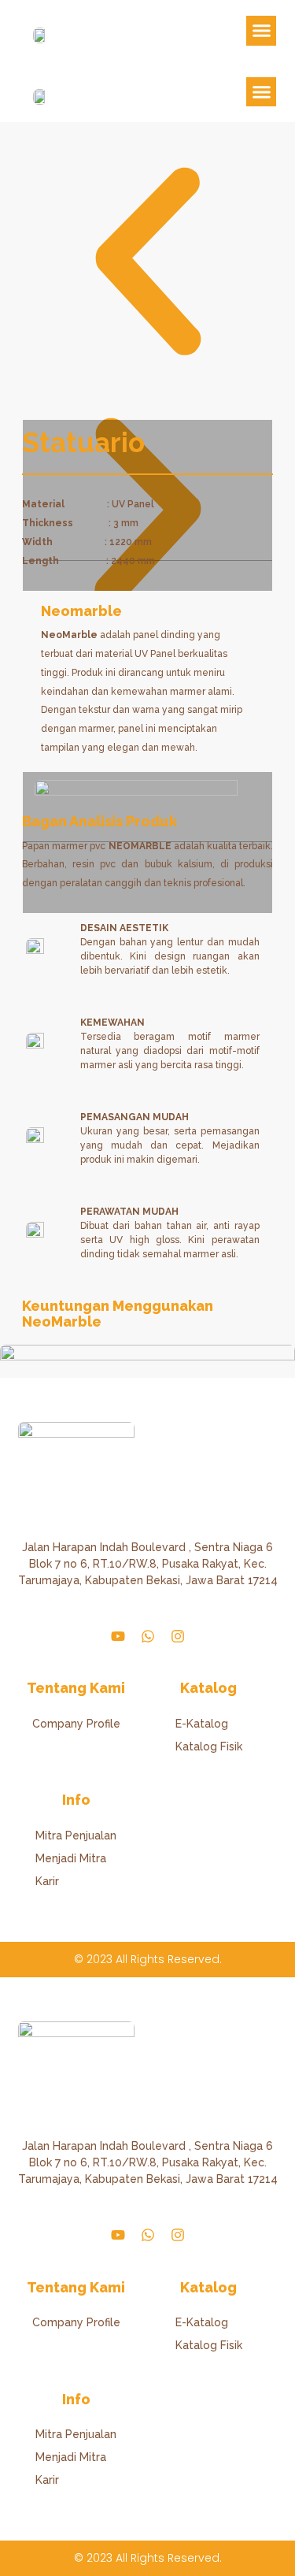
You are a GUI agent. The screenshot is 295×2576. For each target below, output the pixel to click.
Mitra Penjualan (76, 1835)
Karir (47, 1881)
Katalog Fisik (209, 1746)
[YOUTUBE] (118, 1636)
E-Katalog (202, 1724)
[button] (261, 31)
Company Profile (76, 1724)
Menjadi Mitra (71, 1858)
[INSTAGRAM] (178, 1636)
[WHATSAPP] (148, 1636)
